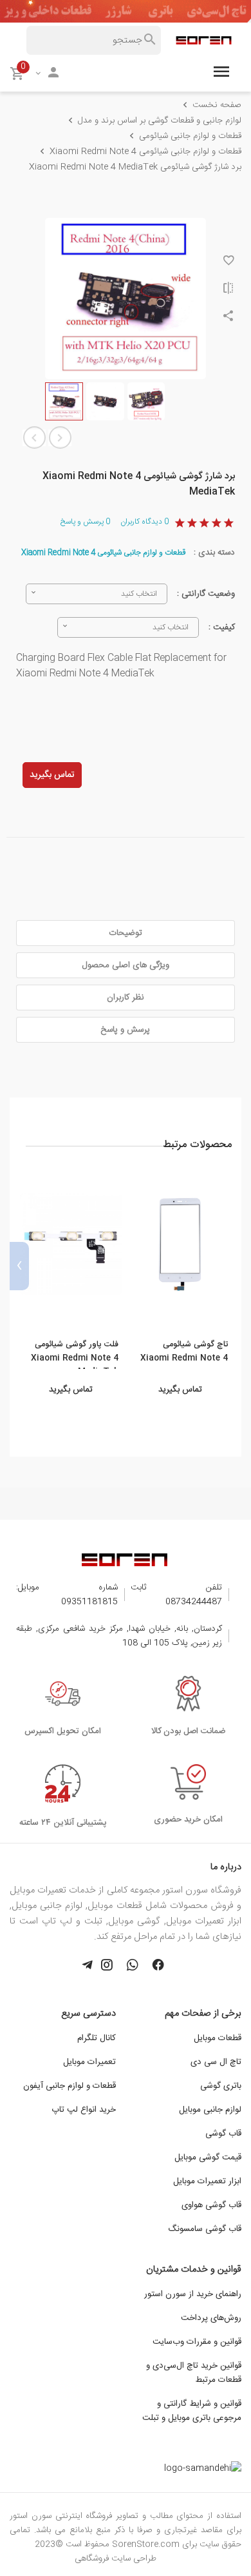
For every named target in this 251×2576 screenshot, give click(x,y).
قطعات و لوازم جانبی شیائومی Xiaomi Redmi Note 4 (104, 553)
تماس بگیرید (52, 775)
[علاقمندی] (228, 262)
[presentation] (232, 1266)
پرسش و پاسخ (85, 522)
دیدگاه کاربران (144, 522)
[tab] (126, 933)
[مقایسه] (228, 290)
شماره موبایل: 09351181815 (67, 1595)
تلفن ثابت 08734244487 (176, 1595)
